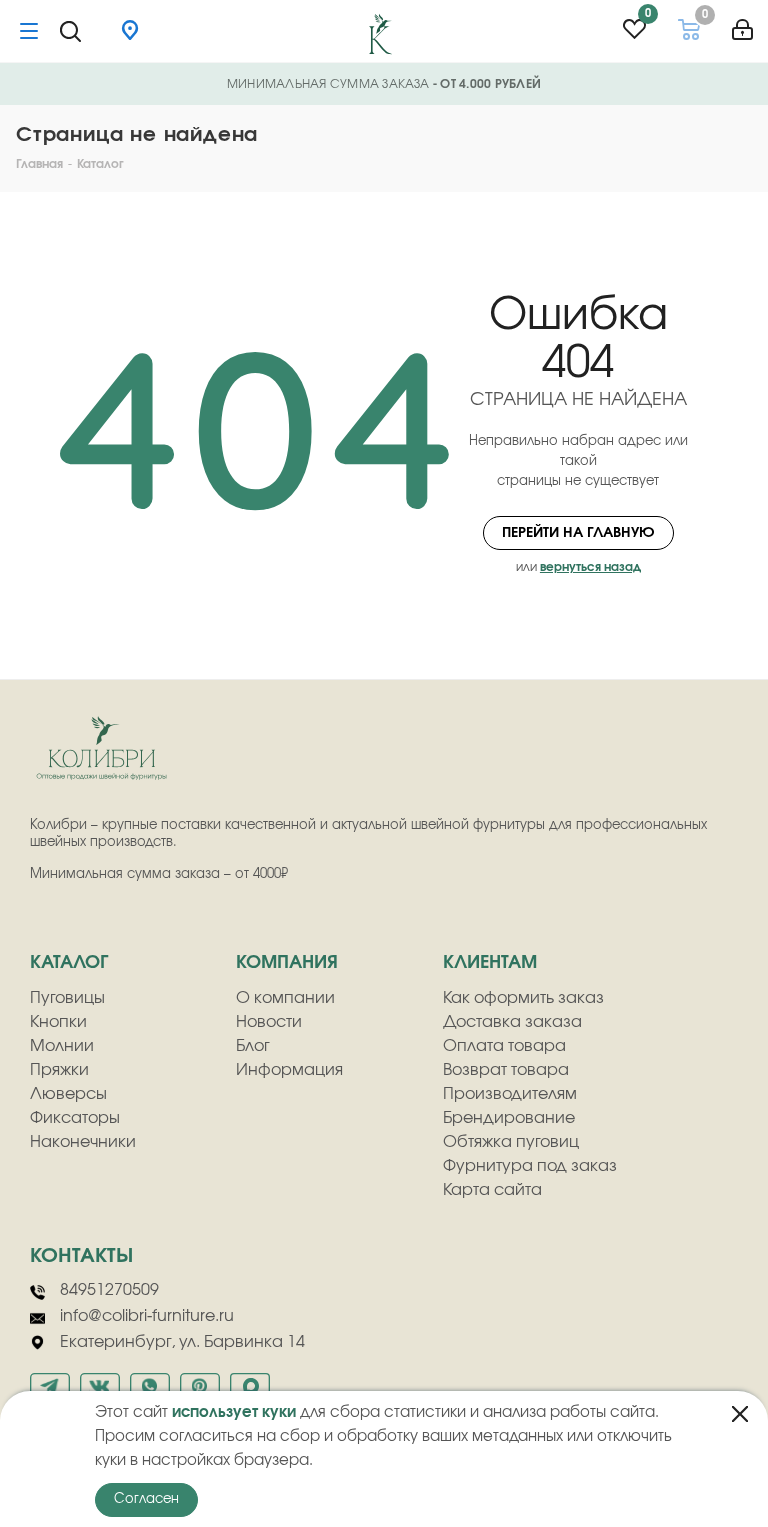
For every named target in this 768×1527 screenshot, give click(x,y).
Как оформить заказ (523, 998)
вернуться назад (590, 567)
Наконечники (83, 1142)
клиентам (490, 963)
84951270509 (109, 1290)
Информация (289, 1070)
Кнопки (58, 1022)
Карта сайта (492, 1190)
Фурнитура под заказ (530, 1166)
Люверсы (68, 1094)
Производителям (510, 1094)
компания (287, 963)
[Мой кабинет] (742, 22)
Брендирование (509, 1118)
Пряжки (59, 1070)
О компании (285, 998)
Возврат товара (506, 1070)
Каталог (69, 963)
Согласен (146, 1499)
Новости (269, 1022)
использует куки (234, 1412)
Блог (253, 1046)
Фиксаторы (75, 1118)
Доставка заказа (512, 1022)
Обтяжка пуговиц (511, 1142)
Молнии (62, 1046)
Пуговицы (67, 998)
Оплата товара (504, 1046)
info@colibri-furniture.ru (147, 1316)
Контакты (81, 1256)
